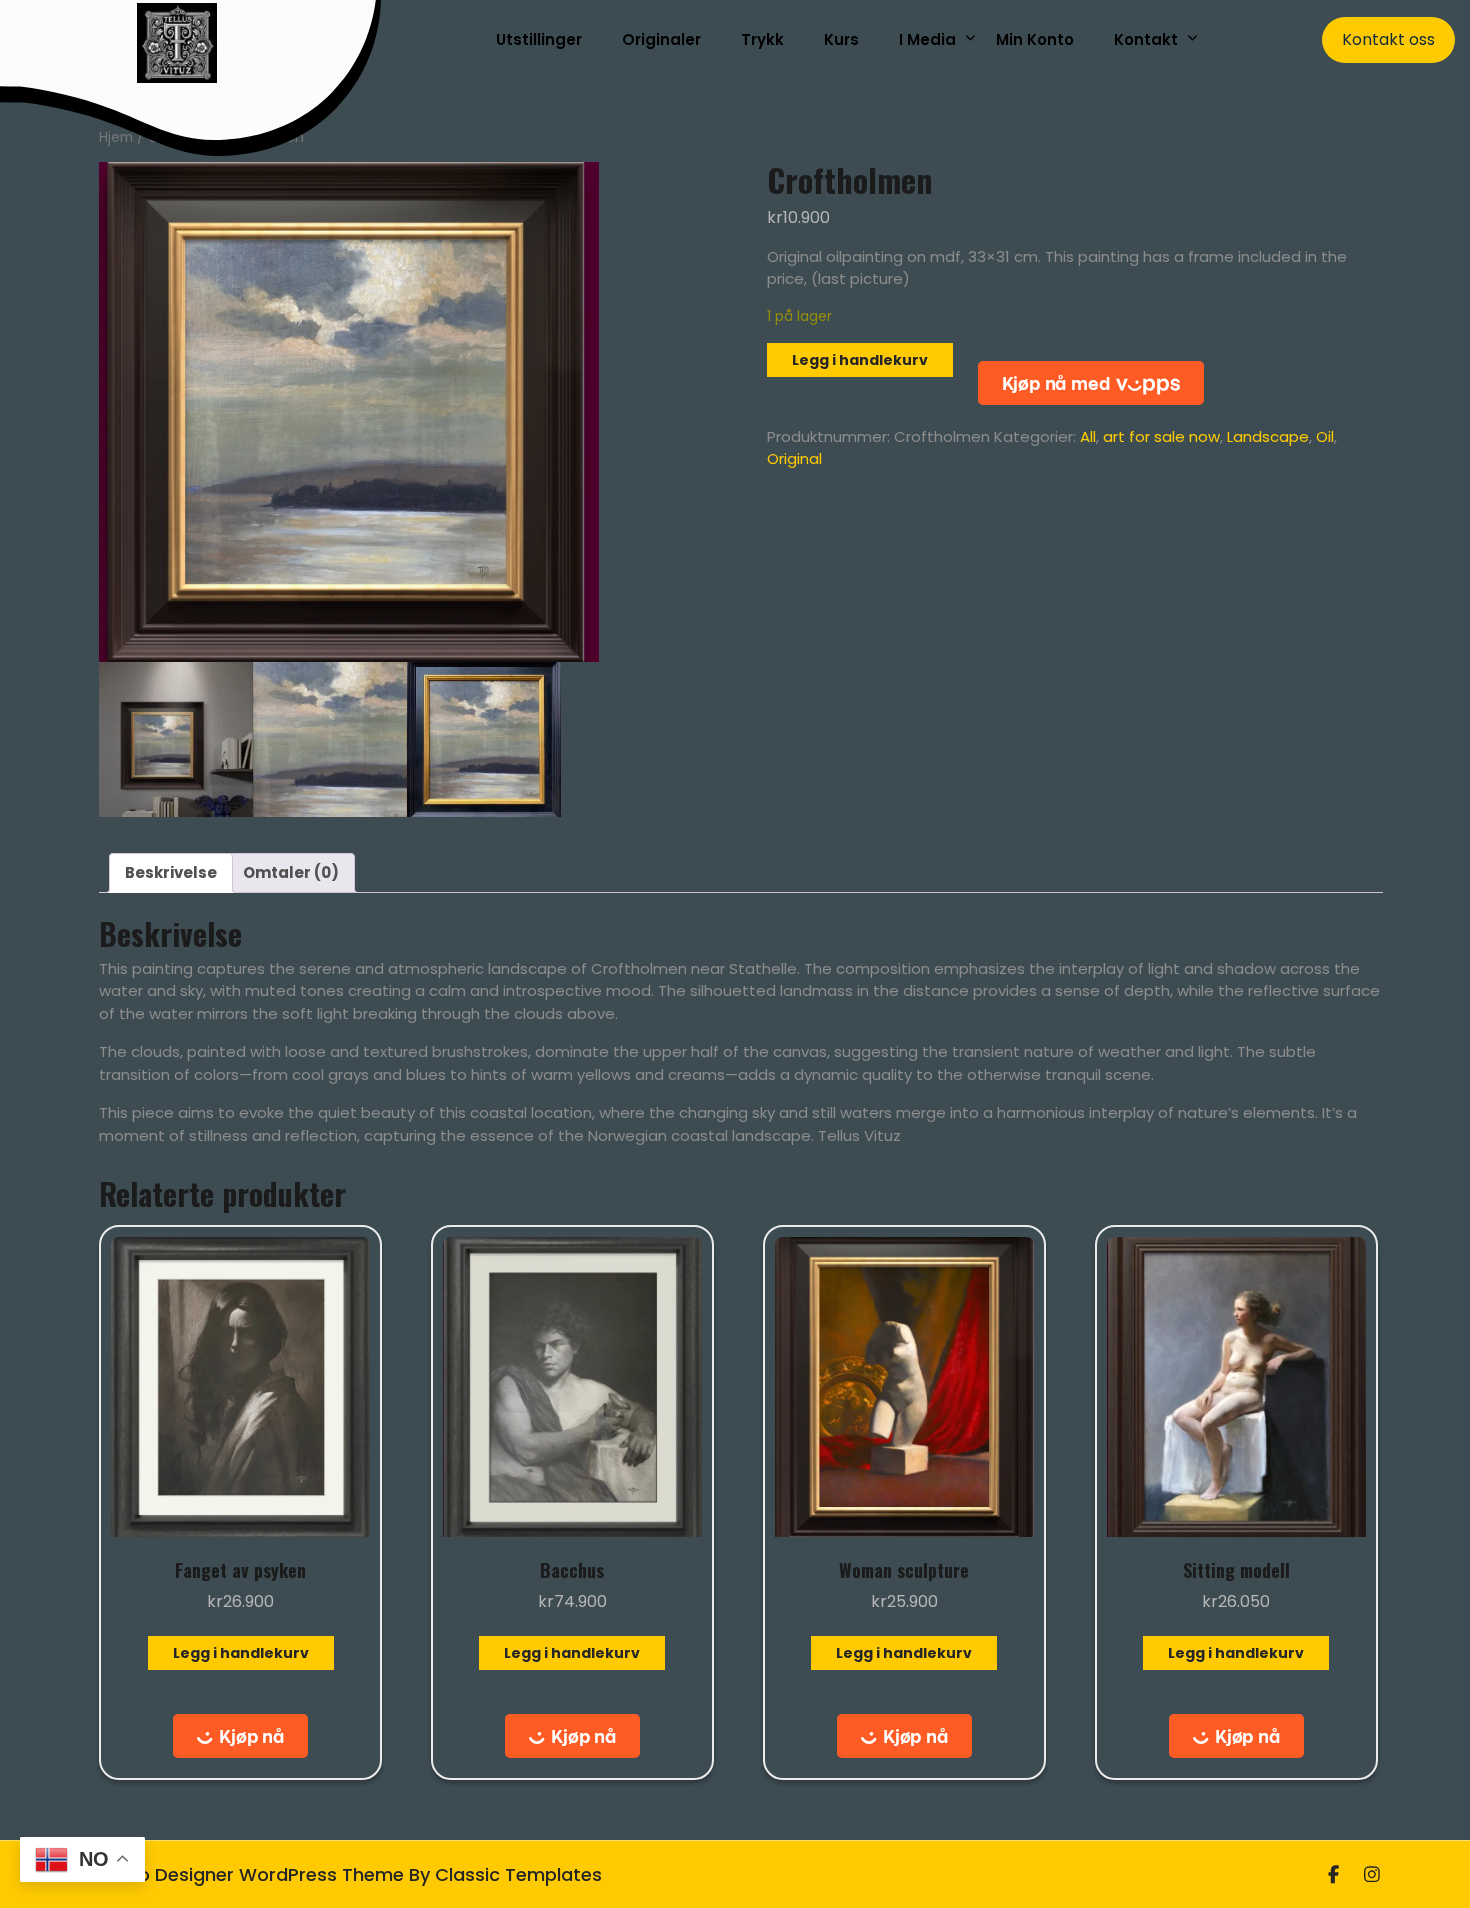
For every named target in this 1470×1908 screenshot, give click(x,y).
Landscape (1268, 436)
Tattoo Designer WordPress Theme (248, 1874)
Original (794, 458)
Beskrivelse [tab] (171, 872)
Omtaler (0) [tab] (291, 872)
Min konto (1035, 39)
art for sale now (1161, 436)
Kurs (841, 39)
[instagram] (1372, 1874)
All (1088, 436)
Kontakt (1146, 39)
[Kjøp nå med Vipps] (1091, 383)
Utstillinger (539, 39)
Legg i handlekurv (860, 360)
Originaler (661, 39)
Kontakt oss (1388, 39)
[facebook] (1333, 1874)
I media (927, 39)
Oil (1325, 436)
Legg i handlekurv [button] (241, 1653)
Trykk (762, 39)
